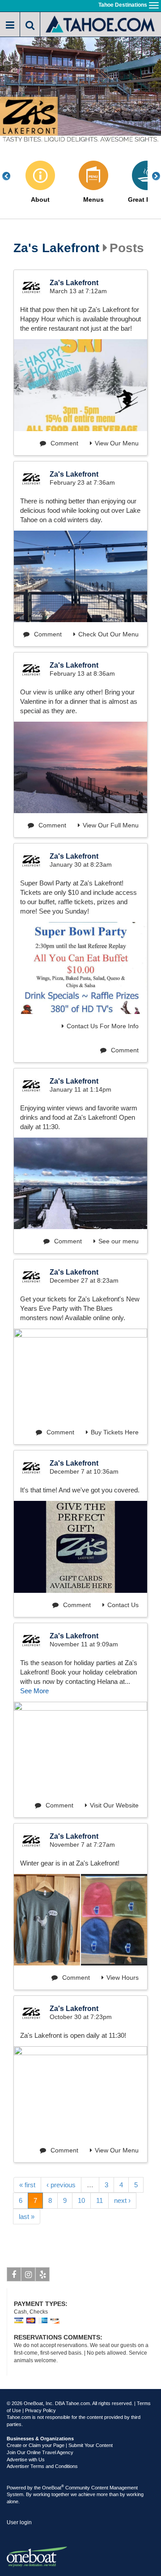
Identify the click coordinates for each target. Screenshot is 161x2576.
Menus (93, 200)
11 (100, 2200)
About (40, 200)
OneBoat (53, 2488)
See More (34, 1691)
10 (81, 2200)
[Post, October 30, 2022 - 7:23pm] (80, 2092)
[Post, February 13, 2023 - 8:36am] (80, 767)
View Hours (123, 1978)
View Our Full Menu (111, 825)
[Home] (101, 23)
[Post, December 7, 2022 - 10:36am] (80, 1547)
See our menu (119, 1241)
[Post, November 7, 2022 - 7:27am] (47, 1920)
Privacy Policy (40, 2410)
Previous (11, 176)
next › (122, 2200)
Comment (64, 443)
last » (27, 2217)
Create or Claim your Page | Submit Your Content (60, 2445)
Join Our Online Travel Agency (40, 2452)
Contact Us (123, 1605)
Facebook (14, 2274)
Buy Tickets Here (115, 1432)
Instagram (28, 2274)
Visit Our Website (114, 1805)
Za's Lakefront (56, 248)
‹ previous (61, 2185)
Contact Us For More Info (103, 1026)
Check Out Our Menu (108, 634)
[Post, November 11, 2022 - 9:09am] (80, 1747)
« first (27, 2185)
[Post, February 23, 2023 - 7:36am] (80, 576)
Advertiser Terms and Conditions (42, 2466)
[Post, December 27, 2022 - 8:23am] (80, 1374)
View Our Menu (117, 443)
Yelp (42, 2274)
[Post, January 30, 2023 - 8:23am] (80, 968)
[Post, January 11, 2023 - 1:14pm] (80, 1183)
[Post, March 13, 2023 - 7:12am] (80, 385)
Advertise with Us (26, 2460)
